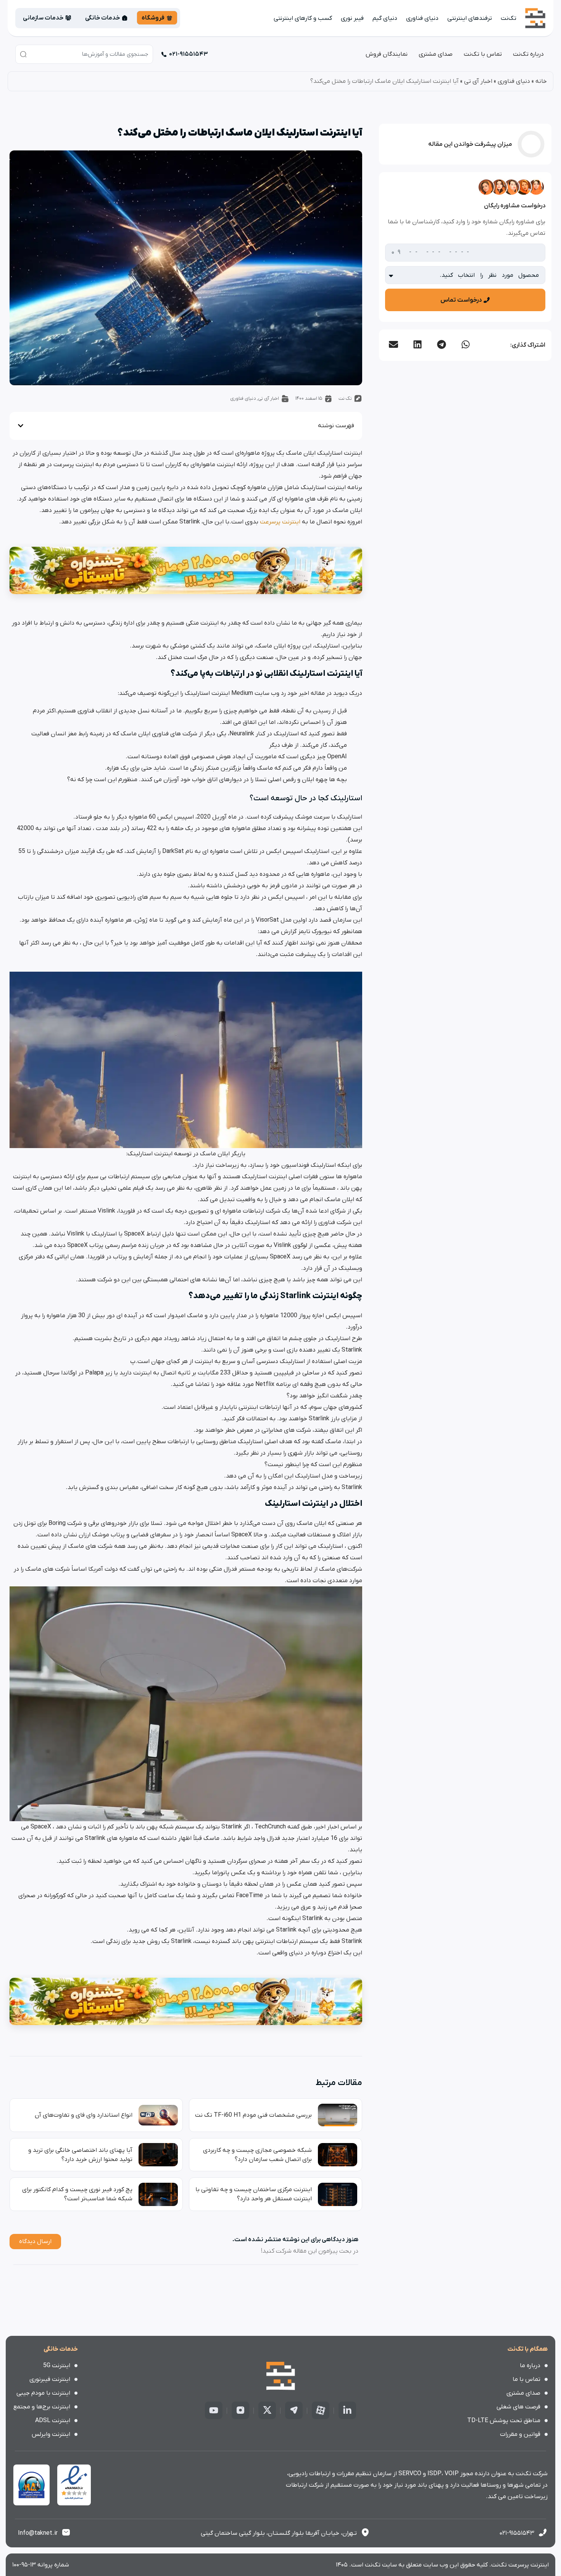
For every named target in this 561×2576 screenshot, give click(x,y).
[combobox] (84, 54)
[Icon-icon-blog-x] (267, 2410)
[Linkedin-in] (347, 2410)
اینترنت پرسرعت (280, 522)
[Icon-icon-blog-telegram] (294, 2410)
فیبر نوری (352, 18)
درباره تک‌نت (528, 54)
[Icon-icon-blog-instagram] (240, 2410)
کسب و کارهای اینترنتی (303, 18)
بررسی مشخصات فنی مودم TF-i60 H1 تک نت (253, 2115)
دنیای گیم (385, 18)
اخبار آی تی (478, 81)
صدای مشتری (436, 54)
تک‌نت (509, 18)
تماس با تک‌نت (483, 54)
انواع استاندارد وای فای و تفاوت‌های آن (84, 2115)
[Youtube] (214, 2410)
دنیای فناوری (422, 18)
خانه (541, 81)
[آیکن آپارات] (321, 2410)
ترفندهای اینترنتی (470, 18)
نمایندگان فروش (387, 54)
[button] (465, 344)
